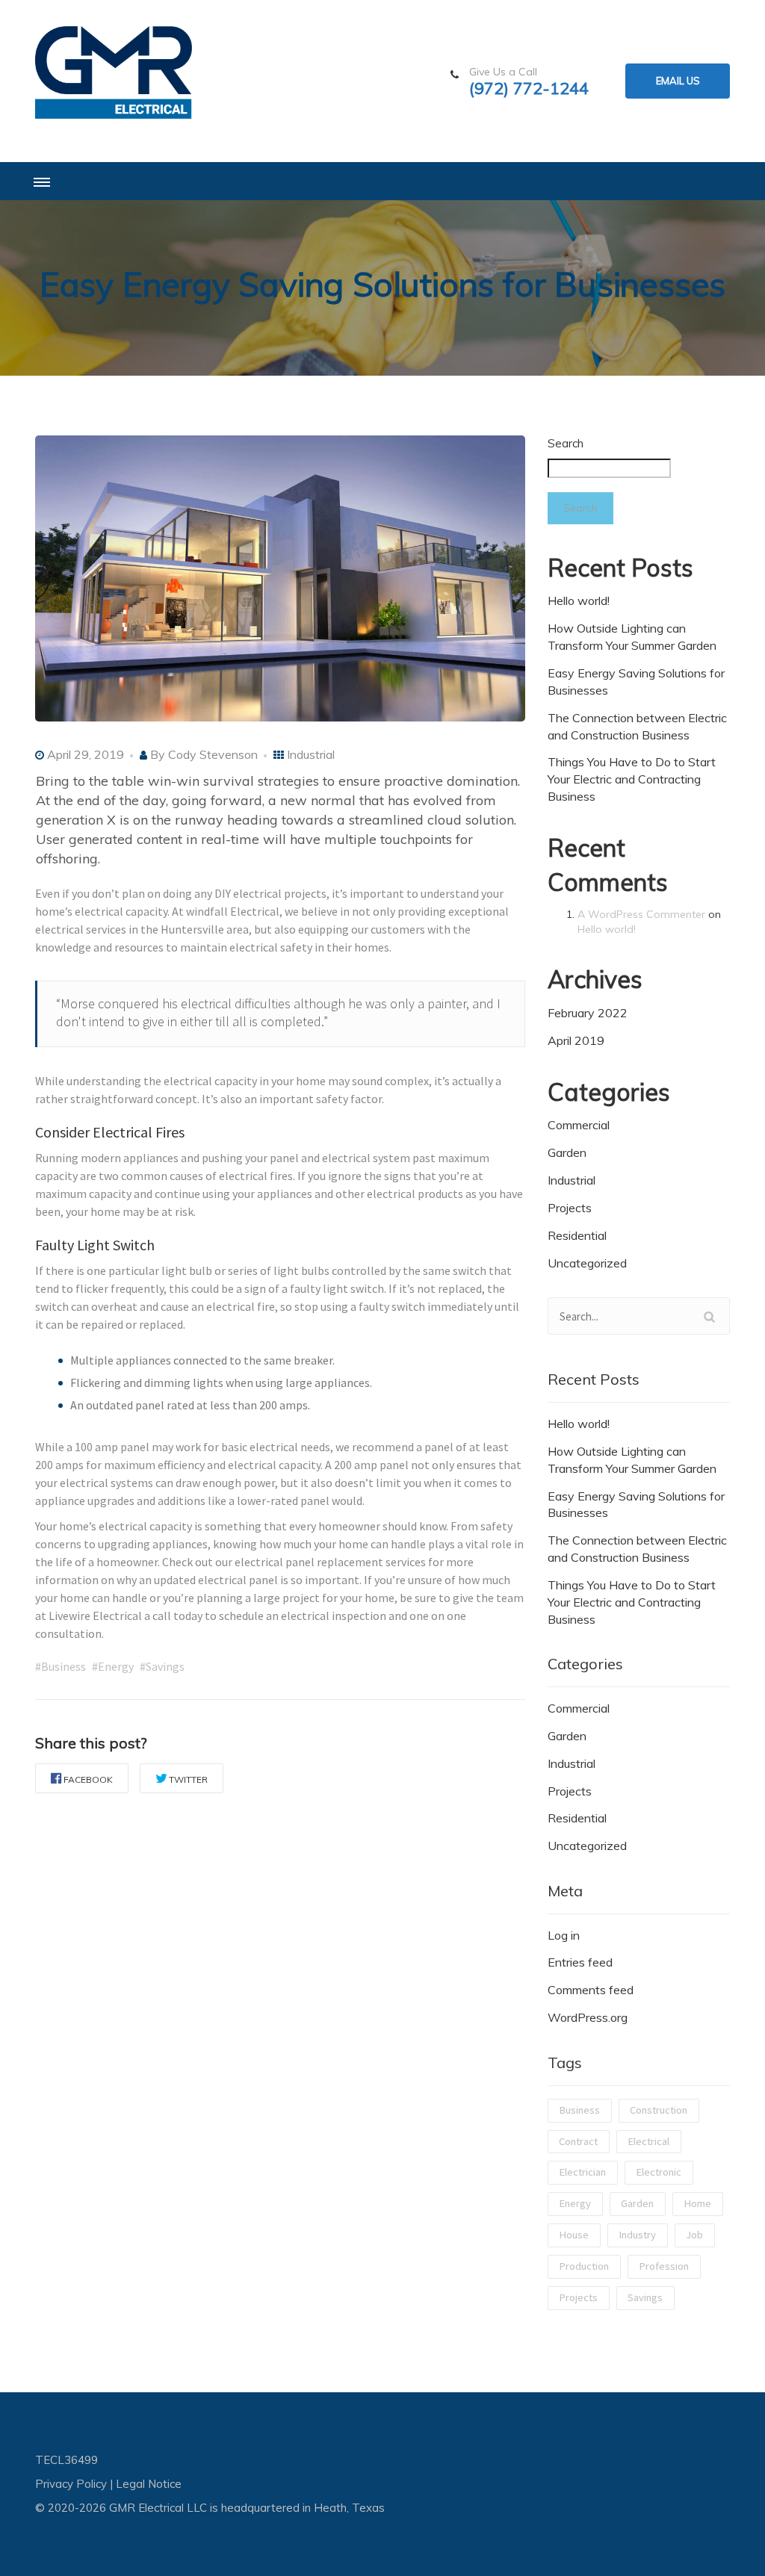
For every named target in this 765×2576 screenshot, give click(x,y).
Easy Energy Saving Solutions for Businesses (636, 682)
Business (579, 2110)
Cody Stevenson (213, 754)
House (574, 2235)
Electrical (648, 2141)
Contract (578, 2141)
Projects (570, 1208)
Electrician (582, 2172)
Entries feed (580, 1962)
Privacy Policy (71, 2484)
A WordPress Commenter (641, 914)
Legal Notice (149, 2484)
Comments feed (591, 1990)
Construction (659, 2110)
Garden (567, 1152)
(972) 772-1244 (529, 89)
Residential (577, 1235)
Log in (564, 1935)
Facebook (88, 1779)
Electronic (659, 2172)
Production (584, 2266)
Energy (575, 2203)
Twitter (188, 1779)
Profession (664, 2266)
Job (694, 2235)
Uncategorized (587, 1263)
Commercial (579, 1125)
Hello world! (579, 600)
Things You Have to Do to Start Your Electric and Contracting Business (632, 779)
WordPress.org (588, 2017)
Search (566, 443)
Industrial (311, 754)
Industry (637, 2235)
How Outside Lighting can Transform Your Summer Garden (632, 637)
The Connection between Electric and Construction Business (637, 726)
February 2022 (588, 1013)
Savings (645, 2297)
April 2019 (576, 1040)
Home (697, 2203)
